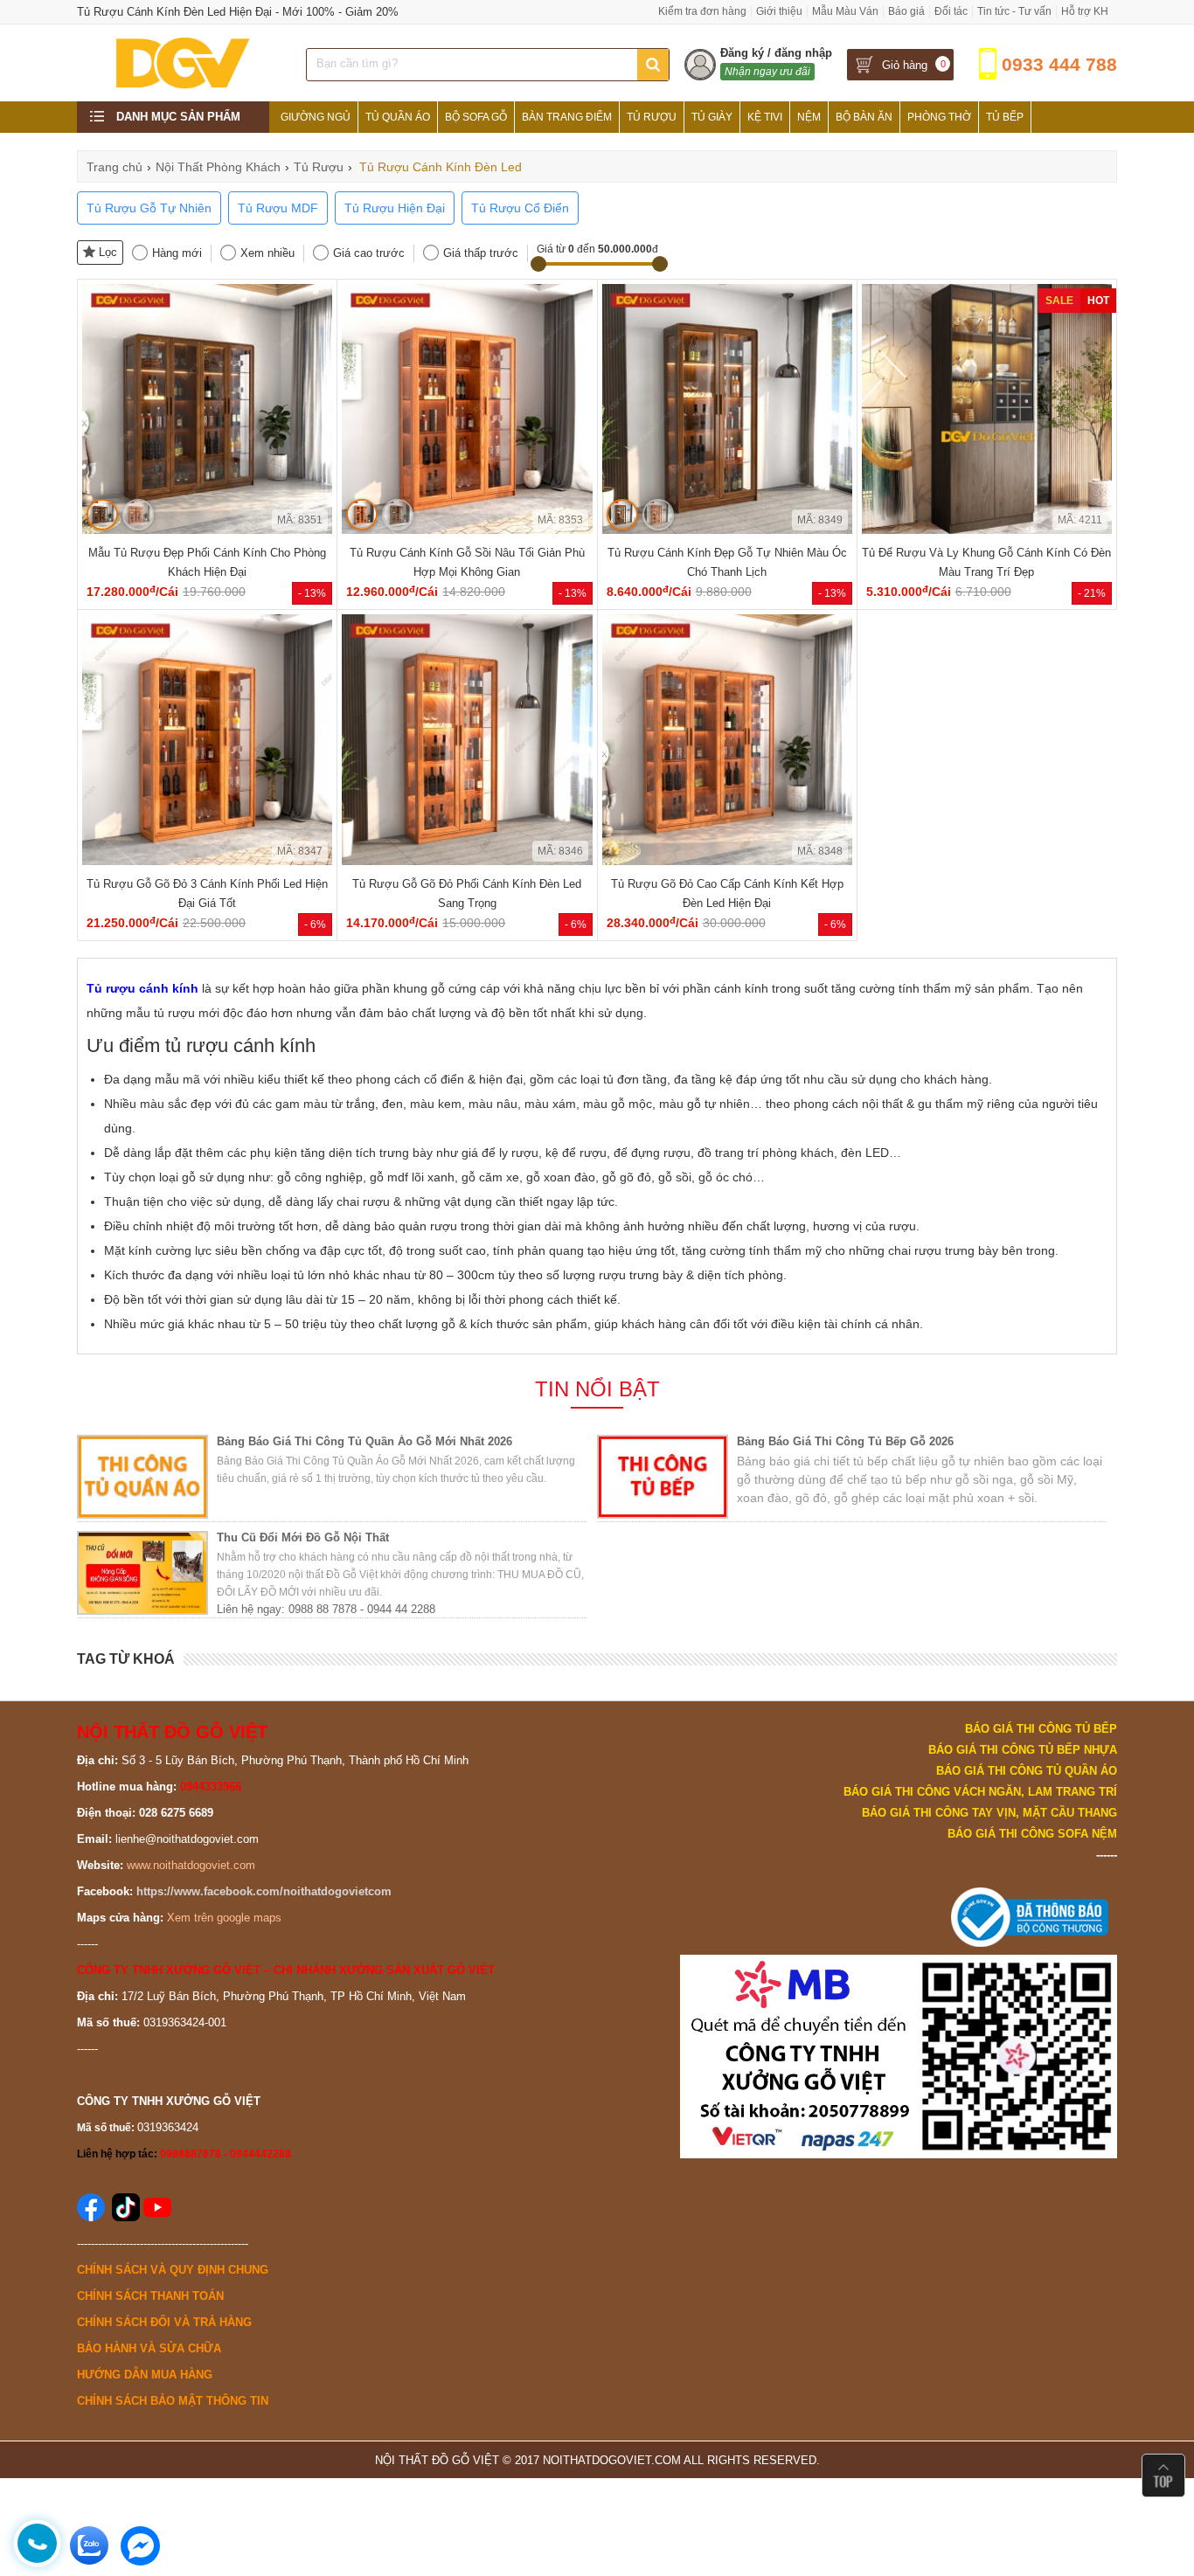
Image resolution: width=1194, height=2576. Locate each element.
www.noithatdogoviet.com (191, 1865)
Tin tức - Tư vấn (1014, 11)
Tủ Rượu (652, 117)
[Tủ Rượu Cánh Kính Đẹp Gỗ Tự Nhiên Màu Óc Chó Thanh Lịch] (727, 530)
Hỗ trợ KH (1085, 11)
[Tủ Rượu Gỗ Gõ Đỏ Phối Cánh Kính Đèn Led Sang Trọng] (467, 861)
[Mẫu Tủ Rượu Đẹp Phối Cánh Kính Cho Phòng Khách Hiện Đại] (207, 530)
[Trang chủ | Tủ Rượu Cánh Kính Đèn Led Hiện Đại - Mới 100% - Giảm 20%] (181, 88)
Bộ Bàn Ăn (864, 117)
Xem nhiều (267, 253)
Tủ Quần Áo (398, 117)
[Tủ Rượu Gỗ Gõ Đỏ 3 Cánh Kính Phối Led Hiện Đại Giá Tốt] (207, 861)
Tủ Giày (712, 117)
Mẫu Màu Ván (845, 11)
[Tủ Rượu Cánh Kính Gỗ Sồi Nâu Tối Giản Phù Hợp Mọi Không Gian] (467, 530)
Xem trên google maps (224, 1918)
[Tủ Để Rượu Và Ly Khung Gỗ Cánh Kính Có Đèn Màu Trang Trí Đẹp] (987, 530)
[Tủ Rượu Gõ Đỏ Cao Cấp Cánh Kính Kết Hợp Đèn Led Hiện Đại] (727, 861)
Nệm (809, 117)
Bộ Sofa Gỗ (476, 117)
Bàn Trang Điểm (567, 117)
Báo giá (906, 11)
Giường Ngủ (316, 117)
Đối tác (951, 11)
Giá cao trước (369, 253)
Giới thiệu (779, 11)
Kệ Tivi (765, 117)
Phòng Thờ (939, 117)
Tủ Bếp (1005, 117)
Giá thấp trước (481, 253)
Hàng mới (177, 253)
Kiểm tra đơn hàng (702, 11)
